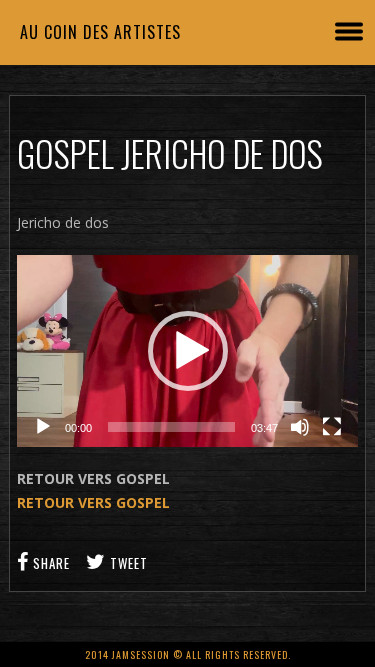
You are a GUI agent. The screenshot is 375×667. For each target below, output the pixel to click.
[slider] (171, 427)
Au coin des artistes (100, 32)
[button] (188, 351)
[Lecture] (43, 427)
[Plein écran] (332, 427)
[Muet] (300, 427)
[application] (187, 351)
